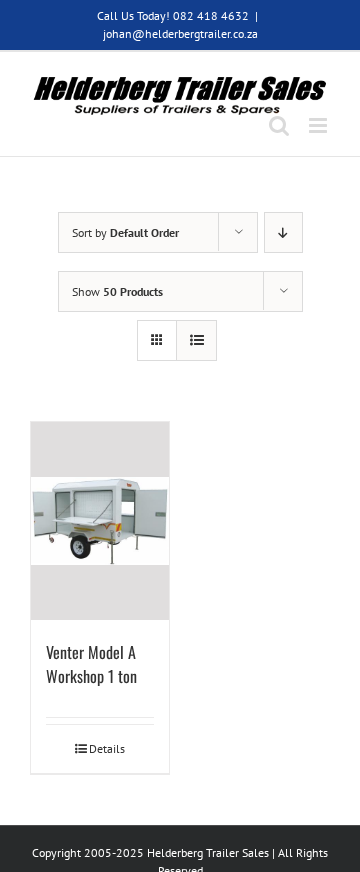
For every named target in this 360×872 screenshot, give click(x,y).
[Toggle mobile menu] (319, 125)
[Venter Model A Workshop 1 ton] (100, 521)
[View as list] (196, 340)
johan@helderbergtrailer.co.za (180, 33)
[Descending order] (283, 232)
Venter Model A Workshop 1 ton (91, 664)
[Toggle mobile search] (279, 125)
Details (107, 748)
